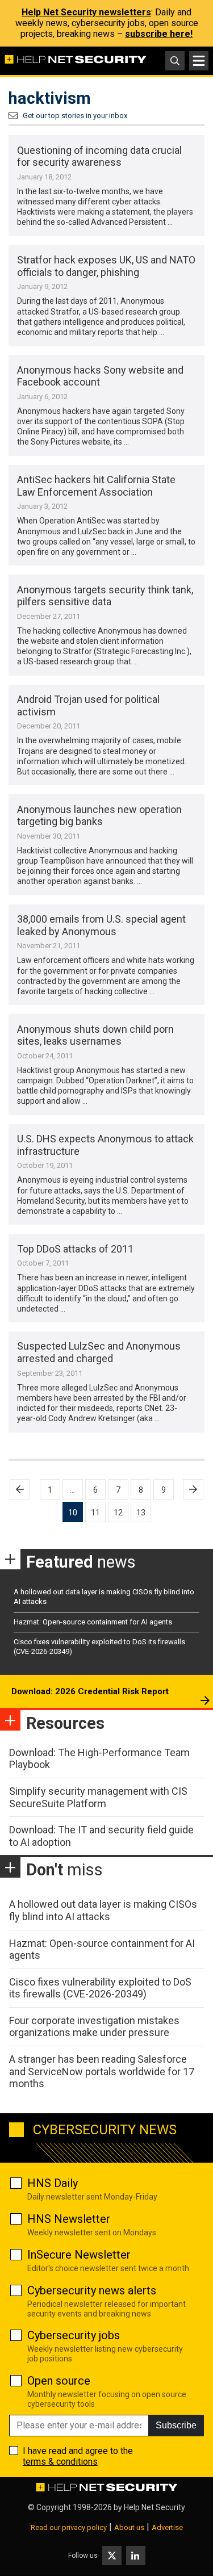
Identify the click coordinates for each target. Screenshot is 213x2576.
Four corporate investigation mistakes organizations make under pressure (94, 2027)
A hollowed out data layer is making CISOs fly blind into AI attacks (103, 1910)
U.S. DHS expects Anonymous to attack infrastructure (105, 1145)
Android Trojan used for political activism (88, 705)
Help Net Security (154, 2507)
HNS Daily (53, 2183)
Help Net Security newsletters (86, 12)
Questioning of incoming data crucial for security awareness (99, 156)
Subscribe (176, 2425)
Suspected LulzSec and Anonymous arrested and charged (99, 1352)
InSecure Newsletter (79, 2255)
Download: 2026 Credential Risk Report (90, 1691)
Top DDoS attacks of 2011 (75, 1249)
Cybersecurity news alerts (92, 2290)
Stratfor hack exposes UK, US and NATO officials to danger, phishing (106, 266)
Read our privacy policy (69, 2527)
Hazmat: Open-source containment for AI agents (93, 1622)
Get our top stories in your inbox (75, 116)
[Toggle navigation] (199, 61)
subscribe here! (159, 34)
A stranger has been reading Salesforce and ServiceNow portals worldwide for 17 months (102, 2071)
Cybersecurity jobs (74, 2335)
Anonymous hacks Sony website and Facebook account (100, 376)
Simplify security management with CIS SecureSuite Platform (98, 1797)
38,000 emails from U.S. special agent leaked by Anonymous (101, 925)
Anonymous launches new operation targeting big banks (99, 816)
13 (141, 1513)
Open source (59, 2381)
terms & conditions (60, 2462)
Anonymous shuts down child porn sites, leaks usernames (95, 1035)
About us (129, 2527)
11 (95, 1513)
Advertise (167, 2527)
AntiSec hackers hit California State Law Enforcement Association (96, 486)
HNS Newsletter (69, 2219)
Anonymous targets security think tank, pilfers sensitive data (105, 596)
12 (118, 1513)
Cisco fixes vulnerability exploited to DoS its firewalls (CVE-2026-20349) (100, 1988)
